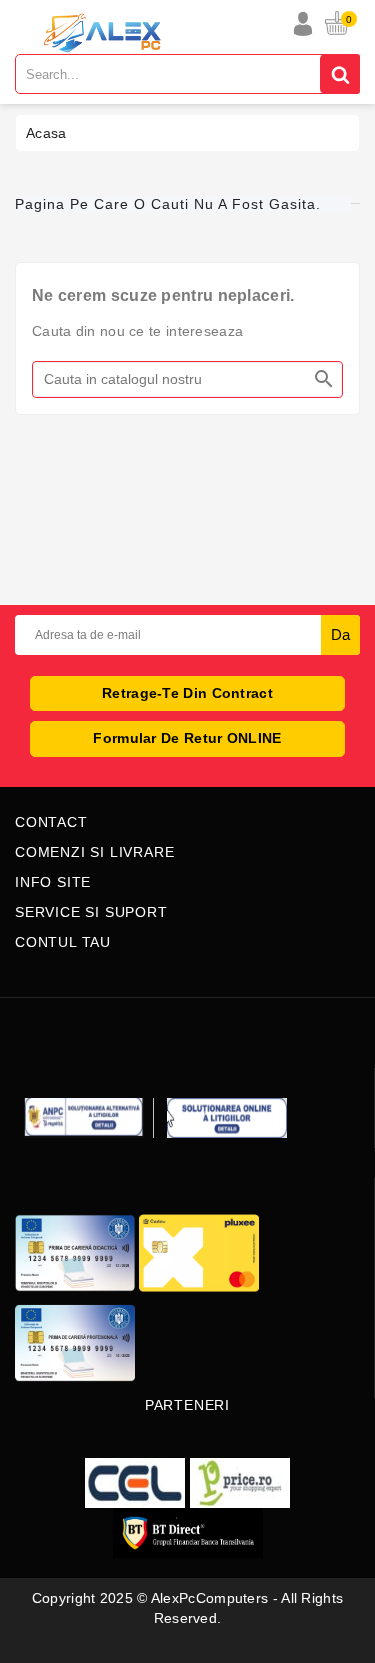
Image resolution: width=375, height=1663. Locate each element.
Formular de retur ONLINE (187, 738)
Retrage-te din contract (187, 693)
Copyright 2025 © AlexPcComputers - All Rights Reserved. (188, 1608)
